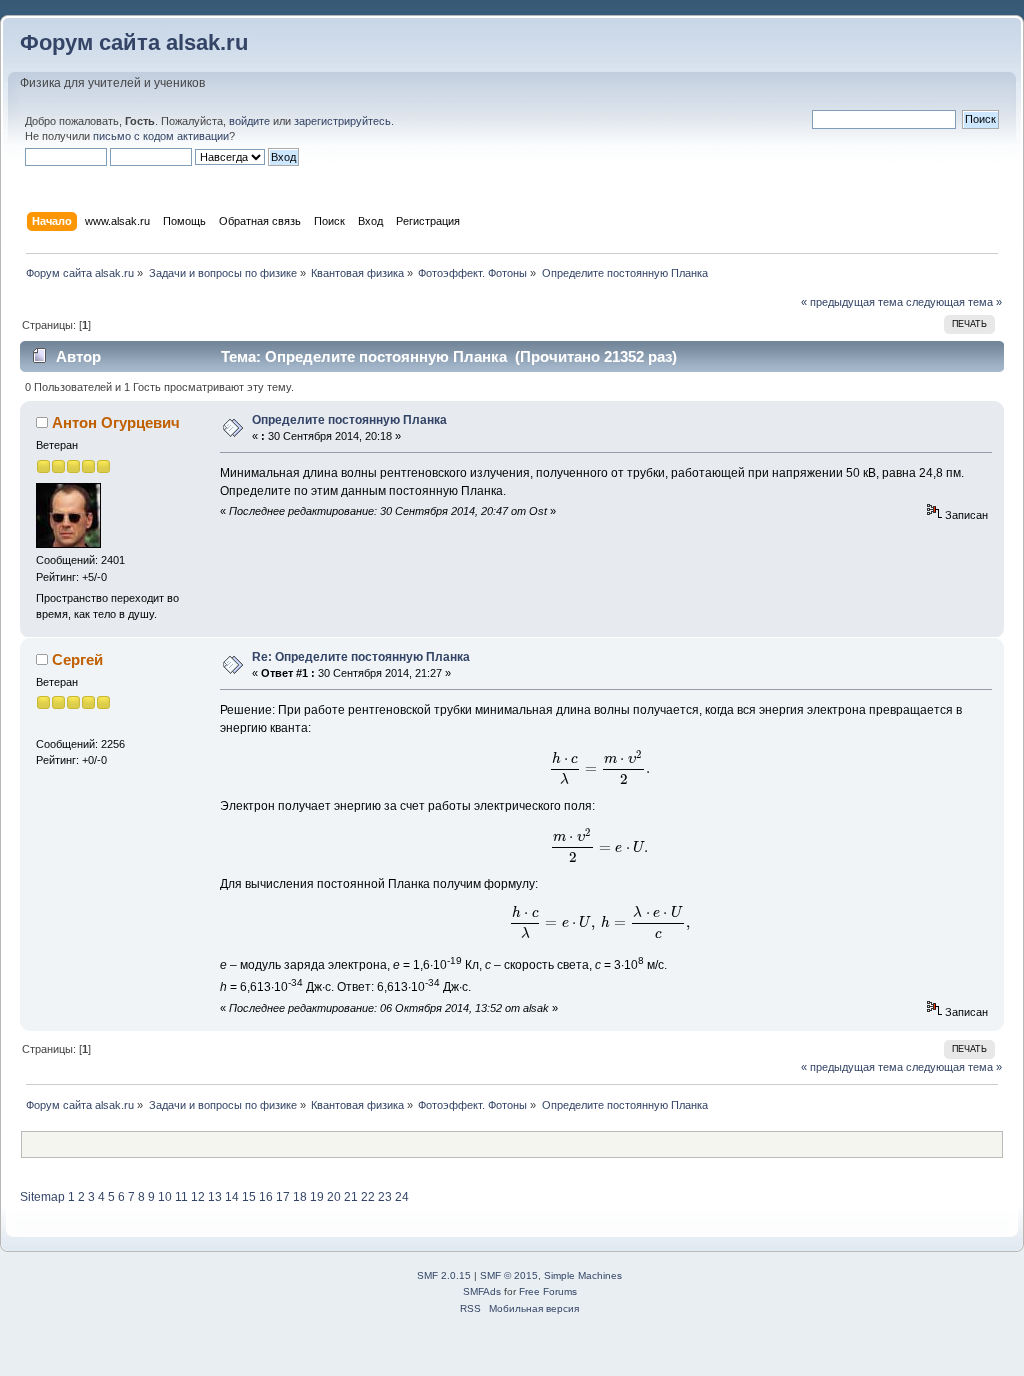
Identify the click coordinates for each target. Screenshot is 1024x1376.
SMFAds (482, 1291)
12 (198, 1197)
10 (165, 1197)
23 (385, 1197)
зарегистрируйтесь (342, 121)
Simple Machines (583, 1275)
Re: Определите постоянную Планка (361, 657)
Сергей (77, 659)
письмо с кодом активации (161, 136)
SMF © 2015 (509, 1275)
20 (334, 1197)
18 (300, 1197)
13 (215, 1197)
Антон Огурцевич (116, 422)
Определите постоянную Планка (349, 420)
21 (351, 1197)
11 (181, 1197)
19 (317, 1197)
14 (232, 1197)
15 (249, 1197)
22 (368, 1197)
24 (402, 1197)
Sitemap (42, 1197)
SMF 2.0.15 (444, 1275)
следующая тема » (954, 302)
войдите (249, 121)
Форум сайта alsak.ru (134, 42)
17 (283, 1197)
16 (266, 1197)
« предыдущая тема (852, 302)
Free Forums (548, 1291)
